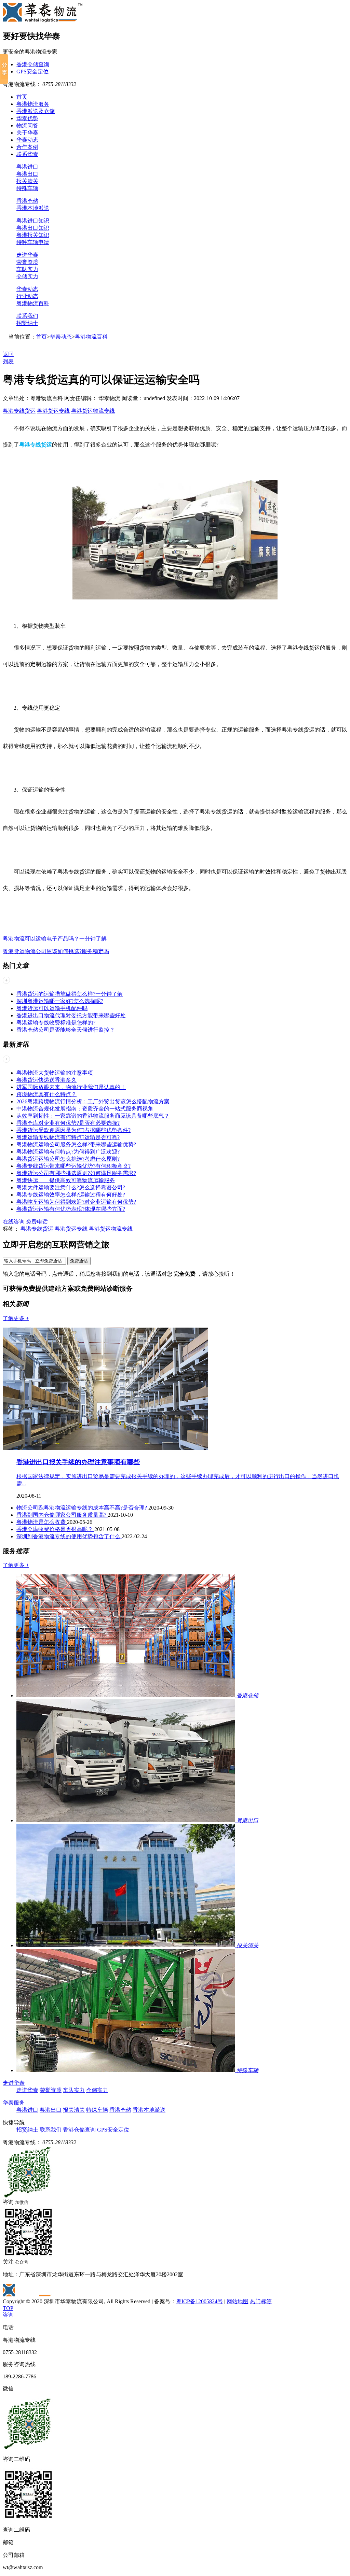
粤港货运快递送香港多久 (46, 1080)
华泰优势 (27, 118)
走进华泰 (27, 255)
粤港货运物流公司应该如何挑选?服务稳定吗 (56, 951)
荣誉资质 (27, 262)
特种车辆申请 (33, 242)
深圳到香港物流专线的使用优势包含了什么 (69, 1536)
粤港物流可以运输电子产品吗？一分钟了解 (55, 939)
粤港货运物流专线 (93, 411)
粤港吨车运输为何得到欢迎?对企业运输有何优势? (76, 1202)
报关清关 (27, 181)
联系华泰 (27, 154)
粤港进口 (27, 167)
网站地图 (238, 2301)
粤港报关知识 (33, 235)
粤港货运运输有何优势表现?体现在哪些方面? (71, 1209)
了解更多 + (16, 1318)
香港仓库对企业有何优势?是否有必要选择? (68, 1123)
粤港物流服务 (33, 104)
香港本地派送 (33, 208)
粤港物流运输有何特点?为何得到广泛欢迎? (68, 1152)
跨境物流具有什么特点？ (46, 1094)
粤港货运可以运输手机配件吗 (52, 1008)
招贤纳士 (27, 323)
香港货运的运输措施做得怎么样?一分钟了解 (70, 994)
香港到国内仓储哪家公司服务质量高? (62, 1515)
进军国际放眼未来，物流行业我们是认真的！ (71, 1087)
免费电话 (37, 1222)
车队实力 (27, 269)
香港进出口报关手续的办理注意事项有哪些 (78, 1462)
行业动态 (27, 296)
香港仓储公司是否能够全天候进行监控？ (66, 1030)
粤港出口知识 (33, 228)
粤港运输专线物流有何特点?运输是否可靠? (68, 1137)
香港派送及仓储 (36, 111)
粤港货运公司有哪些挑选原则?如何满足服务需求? (76, 1173)
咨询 (8, 2315)
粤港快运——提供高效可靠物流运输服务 (66, 1180)
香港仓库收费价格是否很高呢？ (55, 1529)
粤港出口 (27, 174)
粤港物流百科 (33, 303)
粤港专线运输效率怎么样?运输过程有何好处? (71, 1195)
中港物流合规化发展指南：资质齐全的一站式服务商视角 (85, 1109)
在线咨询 (14, 1222)
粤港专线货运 (19, 411)
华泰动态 (27, 140)
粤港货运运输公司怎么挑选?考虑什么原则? (68, 1159)
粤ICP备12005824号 (199, 2301)
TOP (8, 2308)
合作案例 (27, 147)
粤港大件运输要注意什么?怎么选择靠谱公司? (71, 1187)
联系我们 (27, 316)
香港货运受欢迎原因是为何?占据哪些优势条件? (73, 1130)
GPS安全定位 (32, 72)
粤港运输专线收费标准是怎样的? (56, 1023)
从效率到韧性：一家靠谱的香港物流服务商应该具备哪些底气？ (93, 1116)
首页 (22, 97)
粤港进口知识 (33, 221)
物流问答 (27, 125)
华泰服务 (14, 2103)
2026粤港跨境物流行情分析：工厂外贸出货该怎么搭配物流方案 (93, 1101)
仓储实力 (27, 276)
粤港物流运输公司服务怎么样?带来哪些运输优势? (76, 1144)
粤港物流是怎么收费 (42, 1522)
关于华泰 (27, 133)
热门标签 (261, 2301)
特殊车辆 (27, 188)
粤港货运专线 (53, 411)
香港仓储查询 (33, 64)
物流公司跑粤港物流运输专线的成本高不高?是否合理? (82, 1508)
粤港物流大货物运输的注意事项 (55, 1073)
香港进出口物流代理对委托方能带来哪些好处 (71, 1015)
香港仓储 (27, 201)
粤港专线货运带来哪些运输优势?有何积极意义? (73, 1166)
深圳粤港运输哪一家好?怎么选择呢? (60, 1001)
